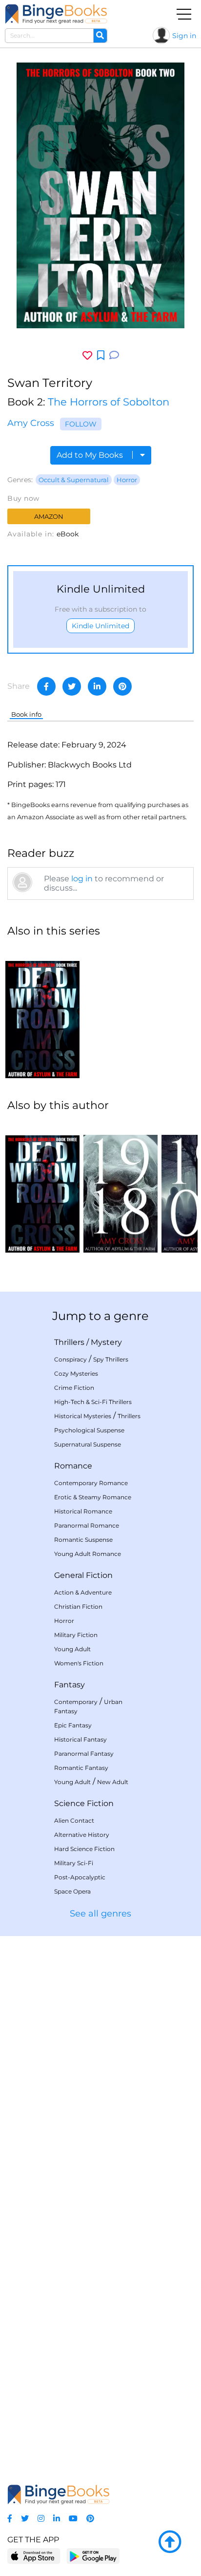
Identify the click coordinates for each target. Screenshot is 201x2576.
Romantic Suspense (83, 1540)
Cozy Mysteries (76, 1373)
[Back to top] (170, 2542)
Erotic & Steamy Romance (93, 1497)
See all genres (100, 1914)
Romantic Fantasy (81, 1768)
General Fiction (83, 1575)
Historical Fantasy (80, 1739)
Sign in (184, 36)
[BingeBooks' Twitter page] (25, 2519)
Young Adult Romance (88, 1554)
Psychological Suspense (89, 1430)
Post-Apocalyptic (80, 1877)
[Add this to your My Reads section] (101, 356)
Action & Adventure (83, 1592)
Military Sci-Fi (74, 1863)
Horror (127, 480)
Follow (81, 424)
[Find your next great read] (56, 14)
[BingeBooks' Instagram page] (41, 2519)
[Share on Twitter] (72, 686)
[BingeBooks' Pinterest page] (90, 2519)
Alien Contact (74, 1820)
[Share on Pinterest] (122, 686)
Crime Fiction (74, 1388)
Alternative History (82, 1835)
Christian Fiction (78, 1607)
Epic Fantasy (73, 1725)
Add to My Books (91, 455)
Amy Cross (31, 423)
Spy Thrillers (111, 1359)
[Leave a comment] (114, 355)
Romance (73, 1466)
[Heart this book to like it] (87, 355)
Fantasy (70, 1685)
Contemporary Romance (91, 1483)
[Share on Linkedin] (97, 686)
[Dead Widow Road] (42, 1012)
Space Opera (72, 1891)
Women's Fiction (79, 1663)
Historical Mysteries (83, 1416)
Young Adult (72, 1649)
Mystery (106, 1342)
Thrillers (69, 1342)
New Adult (113, 1782)
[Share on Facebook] (46, 686)
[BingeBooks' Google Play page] (93, 2556)
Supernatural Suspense (88, 1444)
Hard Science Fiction (84, 1849)
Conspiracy (70, 1359)
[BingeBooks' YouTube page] (73, 2519)
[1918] (121, 1187)
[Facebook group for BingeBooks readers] (10, 2519)
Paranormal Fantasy (84, 1754)
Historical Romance (83, 1511)
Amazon (49, 516)
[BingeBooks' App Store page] (34, 2556)
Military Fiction (76, 1635)
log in (82, 879)
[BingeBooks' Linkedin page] (57, 2519)
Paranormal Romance (87, 1525)
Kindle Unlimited (100, 626)
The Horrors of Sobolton (109, 402)
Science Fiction (84, 1803)
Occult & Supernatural (74, 480)
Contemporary (76, 1702)
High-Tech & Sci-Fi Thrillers (93, 1402)
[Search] (100, 36)
